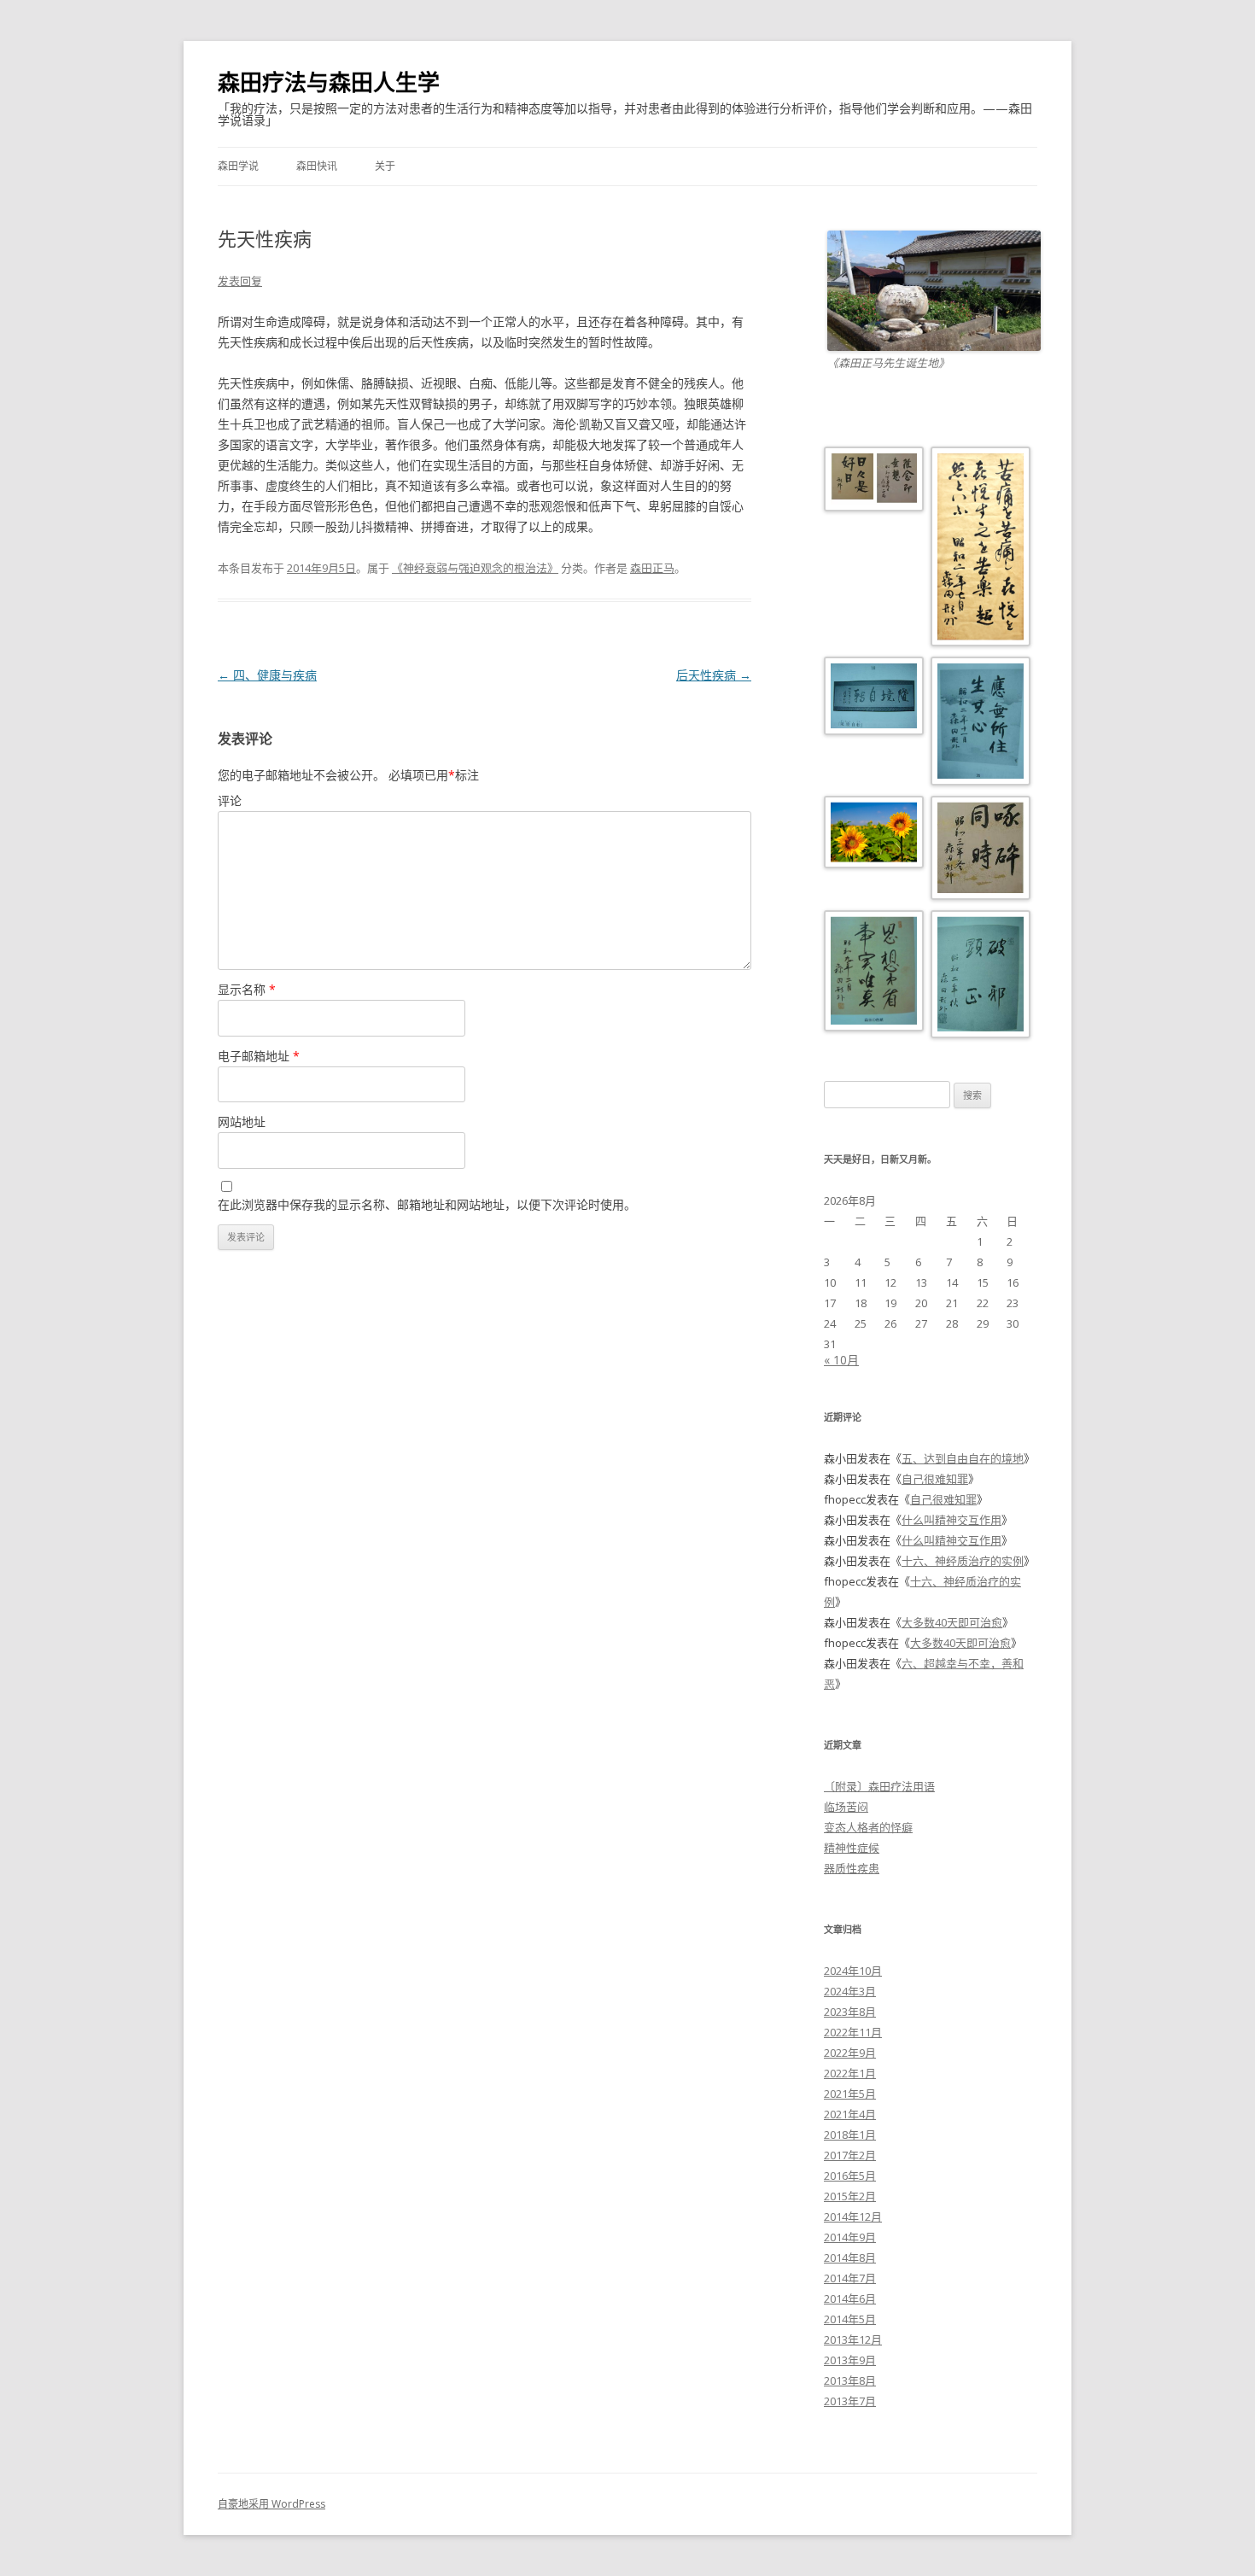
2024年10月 (853, 1971)
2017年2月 (850, 2155)
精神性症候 (852, 1848)
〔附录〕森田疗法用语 (879, 1786)
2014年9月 (850, 2237)
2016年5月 (850, 2176)
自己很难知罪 (935, 1479)
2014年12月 (853, 2217)
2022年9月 (850, 2053)
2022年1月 (850, 2073)
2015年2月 (850, 2196)
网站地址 (242, 1122)
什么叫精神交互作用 (951, 1520)
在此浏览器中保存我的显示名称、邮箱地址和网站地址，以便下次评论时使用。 (427, 1204)
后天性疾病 (714, 675)
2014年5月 (850, 2319)
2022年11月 (853, 2032)
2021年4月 (850, 2114)
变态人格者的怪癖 (868, 1827)
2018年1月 (850, 2135)
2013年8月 (850, 2380)
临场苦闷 (846, 1807)
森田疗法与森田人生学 (329, 82)
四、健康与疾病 (267, 675)
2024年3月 (850, 1991)
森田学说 (238, 166)
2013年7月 (850, 2401)
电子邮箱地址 (259, 1056)
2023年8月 (850, 2012)
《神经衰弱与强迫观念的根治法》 (475, 568)
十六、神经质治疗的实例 (963, 1561)
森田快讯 (317, 166)
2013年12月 (853, 2339)
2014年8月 (850, 2258)
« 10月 (841, 1360)
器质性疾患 (852, 1868)
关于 (385, 166)
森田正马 (652, 568)
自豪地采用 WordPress (271, 2504)
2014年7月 (850, 2278)
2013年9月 (850, 2360)
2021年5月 (850, 2094)
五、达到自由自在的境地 (963, 1458)
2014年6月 (850, 2299)
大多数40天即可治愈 (952, 1622)
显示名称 (247, 989)
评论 (230, 800)
